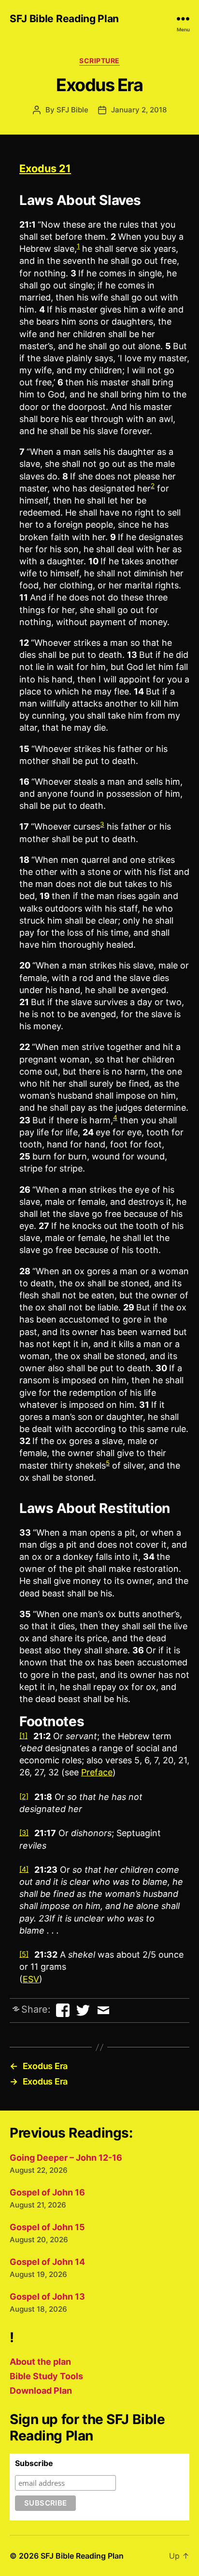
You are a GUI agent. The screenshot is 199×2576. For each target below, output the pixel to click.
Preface (97, 1772)
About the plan (40, 2362)
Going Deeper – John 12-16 (66, 2158)
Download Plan (41, 2391)
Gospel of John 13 (47, 2297)
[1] (23, 1736)
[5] (24, 1954)
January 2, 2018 (139, 110)
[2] (24, 1796)
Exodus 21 (45, 168)
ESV (31, 1979)
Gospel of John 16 (47, 2192)
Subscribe (34, 2463)
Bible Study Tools (46, 2376)
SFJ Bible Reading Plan (64, 19)
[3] (24, 1833)
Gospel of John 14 (47, 2262)
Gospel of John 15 (47, 2227)
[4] (24, 1869)
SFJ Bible (72, 110)
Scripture (99, 61)
